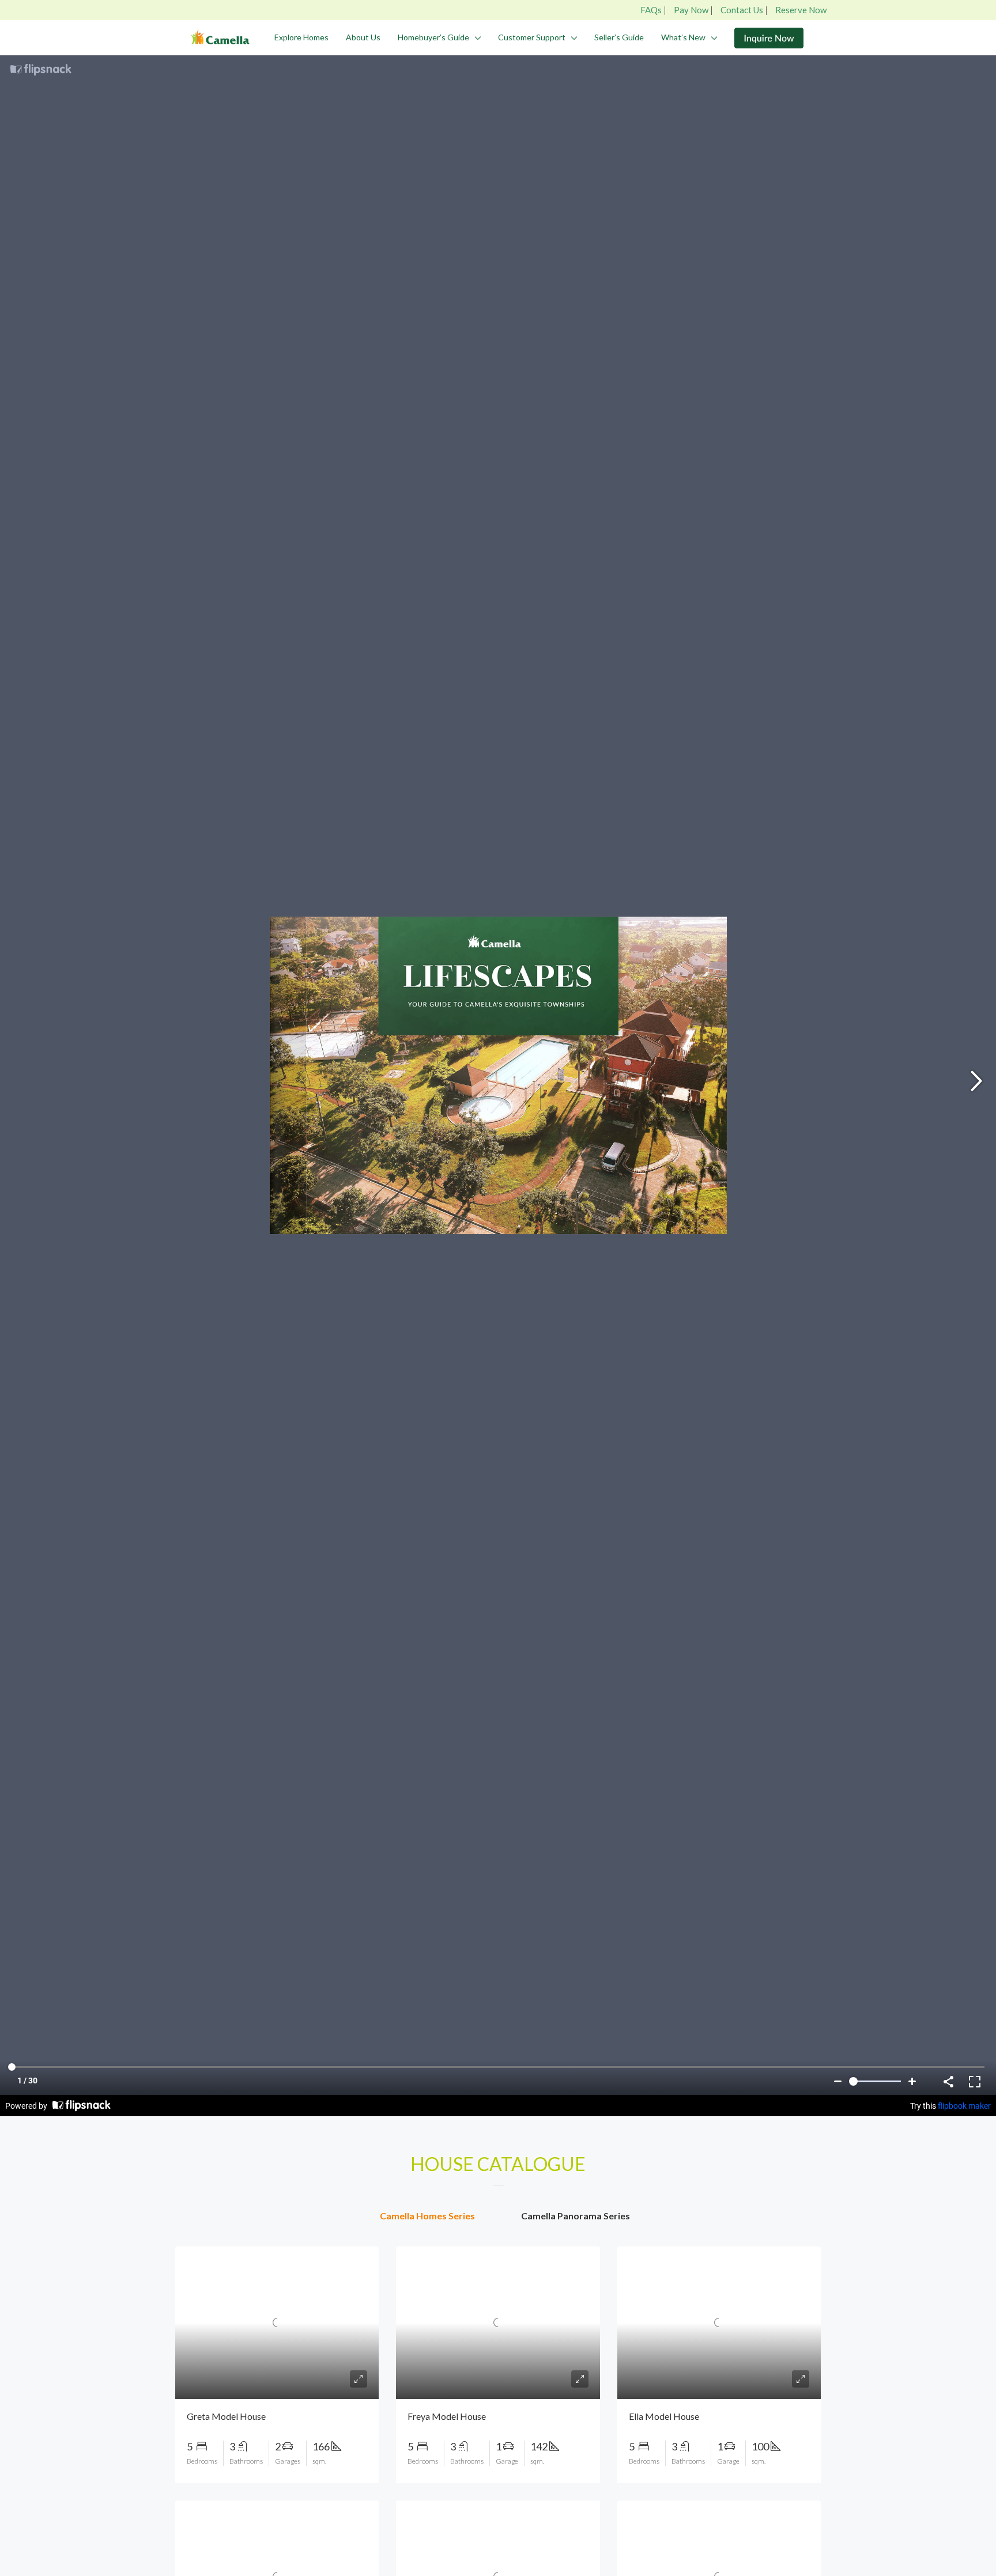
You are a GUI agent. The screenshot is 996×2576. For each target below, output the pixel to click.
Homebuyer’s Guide (433, 37)
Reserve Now (801, 10)
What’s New (683, 37)
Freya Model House (447, 2416)
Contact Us (742, 10)
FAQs (651, 10)
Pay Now (691, 10)
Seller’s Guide (619, 37)
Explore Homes (301, 37)
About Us (363, 37)
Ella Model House (664, 2416)
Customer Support (532, 37)
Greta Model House (226, 2416)
